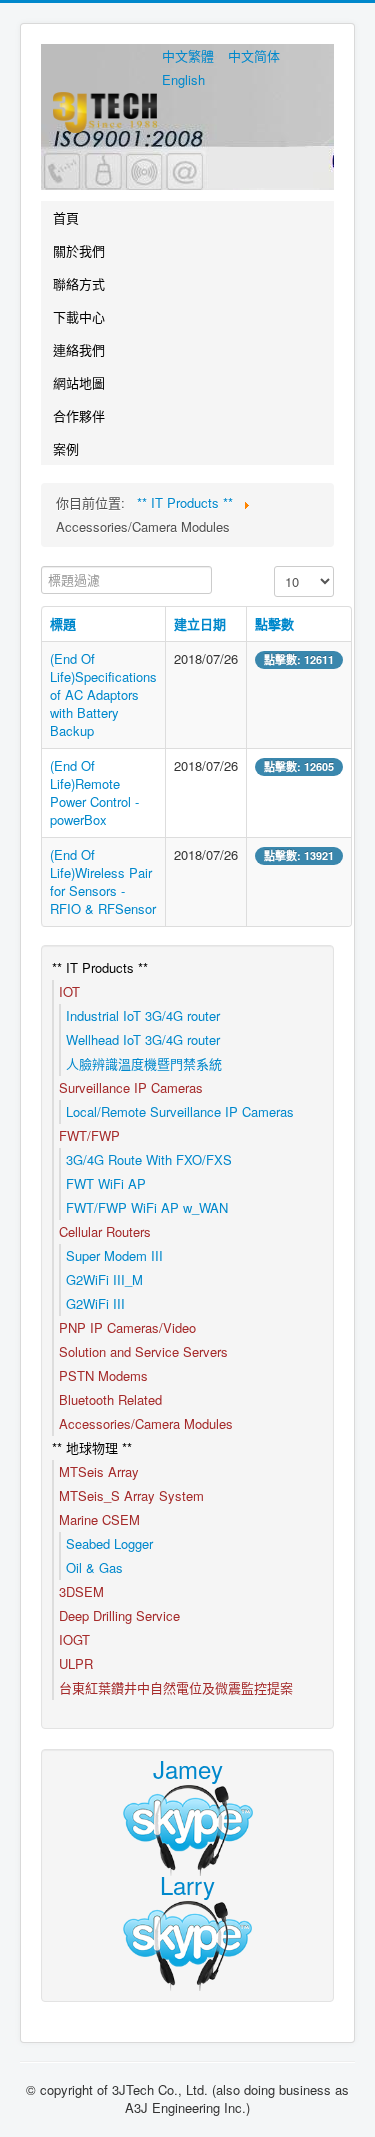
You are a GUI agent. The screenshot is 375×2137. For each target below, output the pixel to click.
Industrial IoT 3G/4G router (143, 1015)
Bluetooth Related (110, 1399)
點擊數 (274, 623)
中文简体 (254, 55)
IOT (69, 991)
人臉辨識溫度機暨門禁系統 (144, 1063)
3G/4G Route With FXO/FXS (149, 1159)
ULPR (76, 1663)
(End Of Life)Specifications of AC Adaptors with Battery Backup (103, 694)
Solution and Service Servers (143, 1351)
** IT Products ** (100, 967)
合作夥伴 (79, 415)
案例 (66, 448)
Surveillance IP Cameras (131, 1087)
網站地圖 (79, 382)
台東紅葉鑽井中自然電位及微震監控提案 (176, 1687)
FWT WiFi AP (106, 1183)
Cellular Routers (105, 1231)
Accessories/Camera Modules (146, 1423)
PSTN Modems (103, 1375)
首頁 (66, 217)
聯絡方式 (79, 283)
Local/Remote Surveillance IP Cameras (180, 1111)
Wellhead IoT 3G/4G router (143, 1039)
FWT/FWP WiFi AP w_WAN (147, 1207)
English (183, 79)
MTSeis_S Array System (131, 1495)
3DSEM (81, 1591)
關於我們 (79, 250)
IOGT (74, 1639)
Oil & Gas (94, 1567)
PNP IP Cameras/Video (127, 1327)
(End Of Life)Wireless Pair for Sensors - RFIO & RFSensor (103, 881)
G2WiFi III (95, 1303)
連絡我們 (79, 349)
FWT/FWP (89, 1135)
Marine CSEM (99, 1519)
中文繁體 (190, 55)
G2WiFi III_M (104, 1279)
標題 (63, 623)
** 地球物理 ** (92, 1447)
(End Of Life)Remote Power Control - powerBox (94, 792)
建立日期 (200, 623)
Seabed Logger (109, 1543)
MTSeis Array (99, 1471)
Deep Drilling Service (119, 1615)
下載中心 (79, 316)
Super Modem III (114, 1255)
